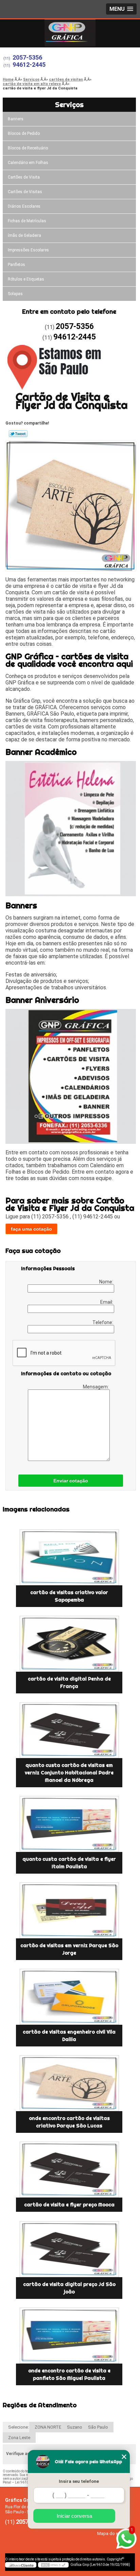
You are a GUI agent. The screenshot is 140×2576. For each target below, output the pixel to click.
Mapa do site (110, 2533)
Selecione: (19, 2427)
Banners (16, 119)
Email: (107, 1302)
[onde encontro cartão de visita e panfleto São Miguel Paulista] (69, 2336)
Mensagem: (96, 1387)
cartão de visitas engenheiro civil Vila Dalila (69, 2036)
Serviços (69, 105)
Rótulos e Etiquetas (26, 279)
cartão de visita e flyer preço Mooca (69, 2205)
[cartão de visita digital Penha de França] (69, 1644)
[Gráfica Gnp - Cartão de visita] (70, 33)
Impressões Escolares (28, 250)
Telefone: (103, 1322)
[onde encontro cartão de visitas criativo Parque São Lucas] (69, 2083)
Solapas (15, 294)
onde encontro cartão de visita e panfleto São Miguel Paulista (69, 2374)
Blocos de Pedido (24, 133)
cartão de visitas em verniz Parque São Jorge (69, 1949)
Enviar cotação (71, 1481)
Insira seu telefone (79, 2481)
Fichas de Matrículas (27, 221)
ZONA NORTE (48, 2427)
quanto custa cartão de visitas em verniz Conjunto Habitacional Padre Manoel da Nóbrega (69, 1773)
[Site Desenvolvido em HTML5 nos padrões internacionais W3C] (53, 2565)
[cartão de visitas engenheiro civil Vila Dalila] (69, 1997)
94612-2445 (29, 65)
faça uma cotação (31, 1229)
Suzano (75, 2427)
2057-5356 (27, 57)
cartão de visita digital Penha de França (69, 1683)
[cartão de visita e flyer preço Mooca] (69, 2170)
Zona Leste (19, 2438)
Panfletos (16, 265)
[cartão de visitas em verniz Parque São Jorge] (69, 1910)
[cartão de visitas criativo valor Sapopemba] (69, 1557)
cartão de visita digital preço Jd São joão (69, 2288)
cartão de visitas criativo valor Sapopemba (69, 1596)
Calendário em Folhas (28, 163)
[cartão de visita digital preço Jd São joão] (69, 2249)
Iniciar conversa (74, 2516)
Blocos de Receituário (28, 148)
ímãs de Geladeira (24, 235)
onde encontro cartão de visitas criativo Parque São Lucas (69, 2122)
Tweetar (18, 434)
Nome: (107, 1282)
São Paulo (98, 2427)
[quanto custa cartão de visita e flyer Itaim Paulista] (69, 1824)
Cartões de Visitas (25, 192)
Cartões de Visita (24, 177)
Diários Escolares (24, 206)
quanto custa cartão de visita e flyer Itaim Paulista (69, 1863)
